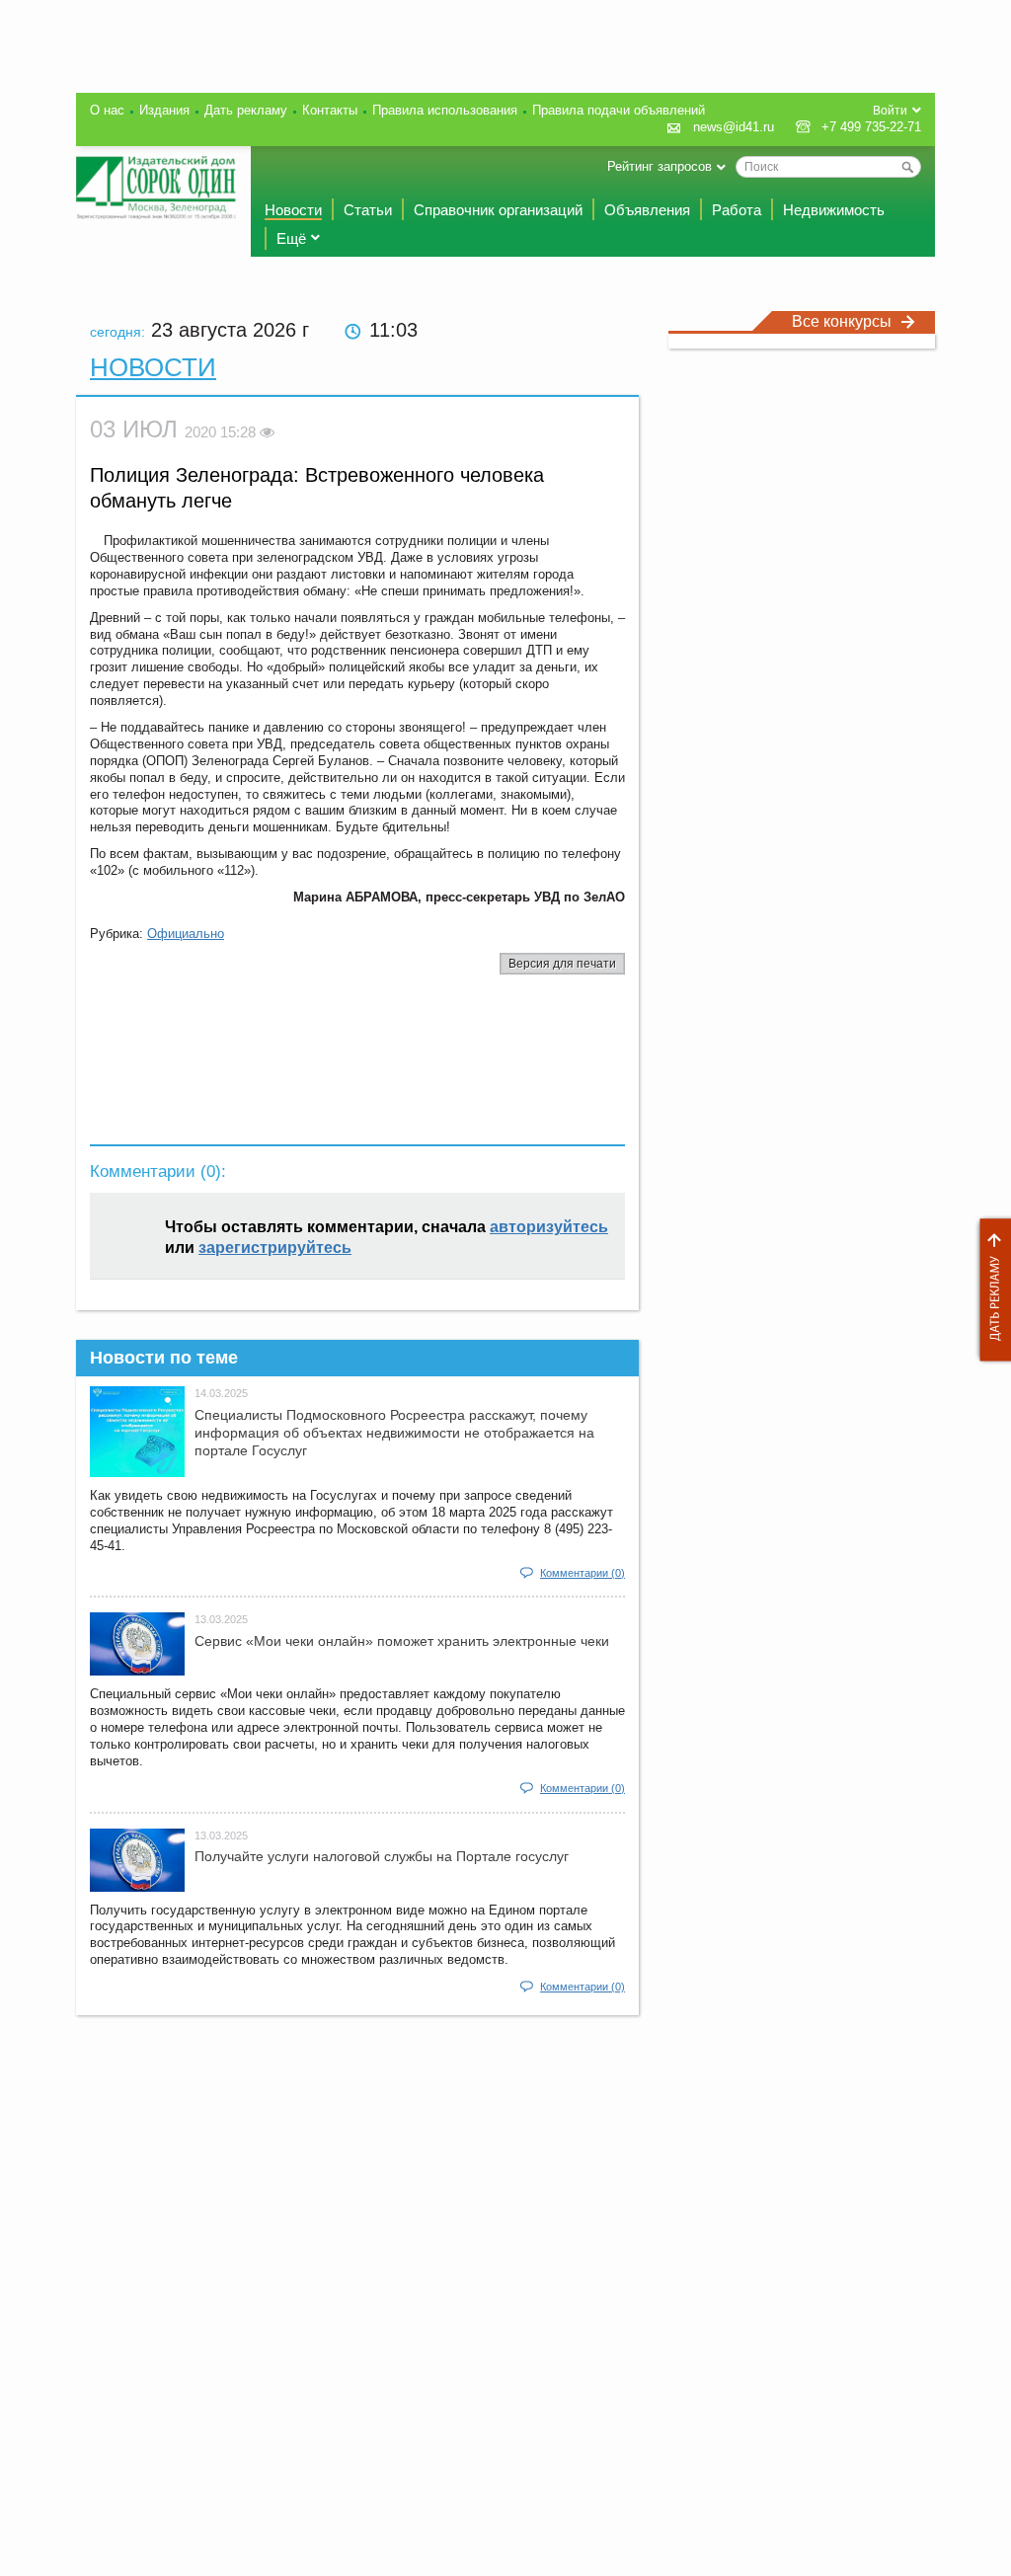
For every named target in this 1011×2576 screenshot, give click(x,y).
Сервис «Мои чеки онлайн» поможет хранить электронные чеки (402, 1641)
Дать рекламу (990, 1290)
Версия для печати (562, 964)
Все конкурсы (842, 321)
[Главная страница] (156, 188)
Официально (186, 934)
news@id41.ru (734, 127)
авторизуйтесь (549, 1227)
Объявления (647, 210)
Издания (164, 110)
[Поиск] (907, 167)
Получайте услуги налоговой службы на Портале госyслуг (382, 1856)
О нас (107, 110)
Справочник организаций (498, 210)
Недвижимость (834, 210)
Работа (737, 210)
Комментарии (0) (583, 1573)
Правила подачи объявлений (619, 110)
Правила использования (445, 110)
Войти (890, 111)
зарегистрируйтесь (275, 1248)
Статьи (368, 210)
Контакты (330, 110)
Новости (293, 210)
